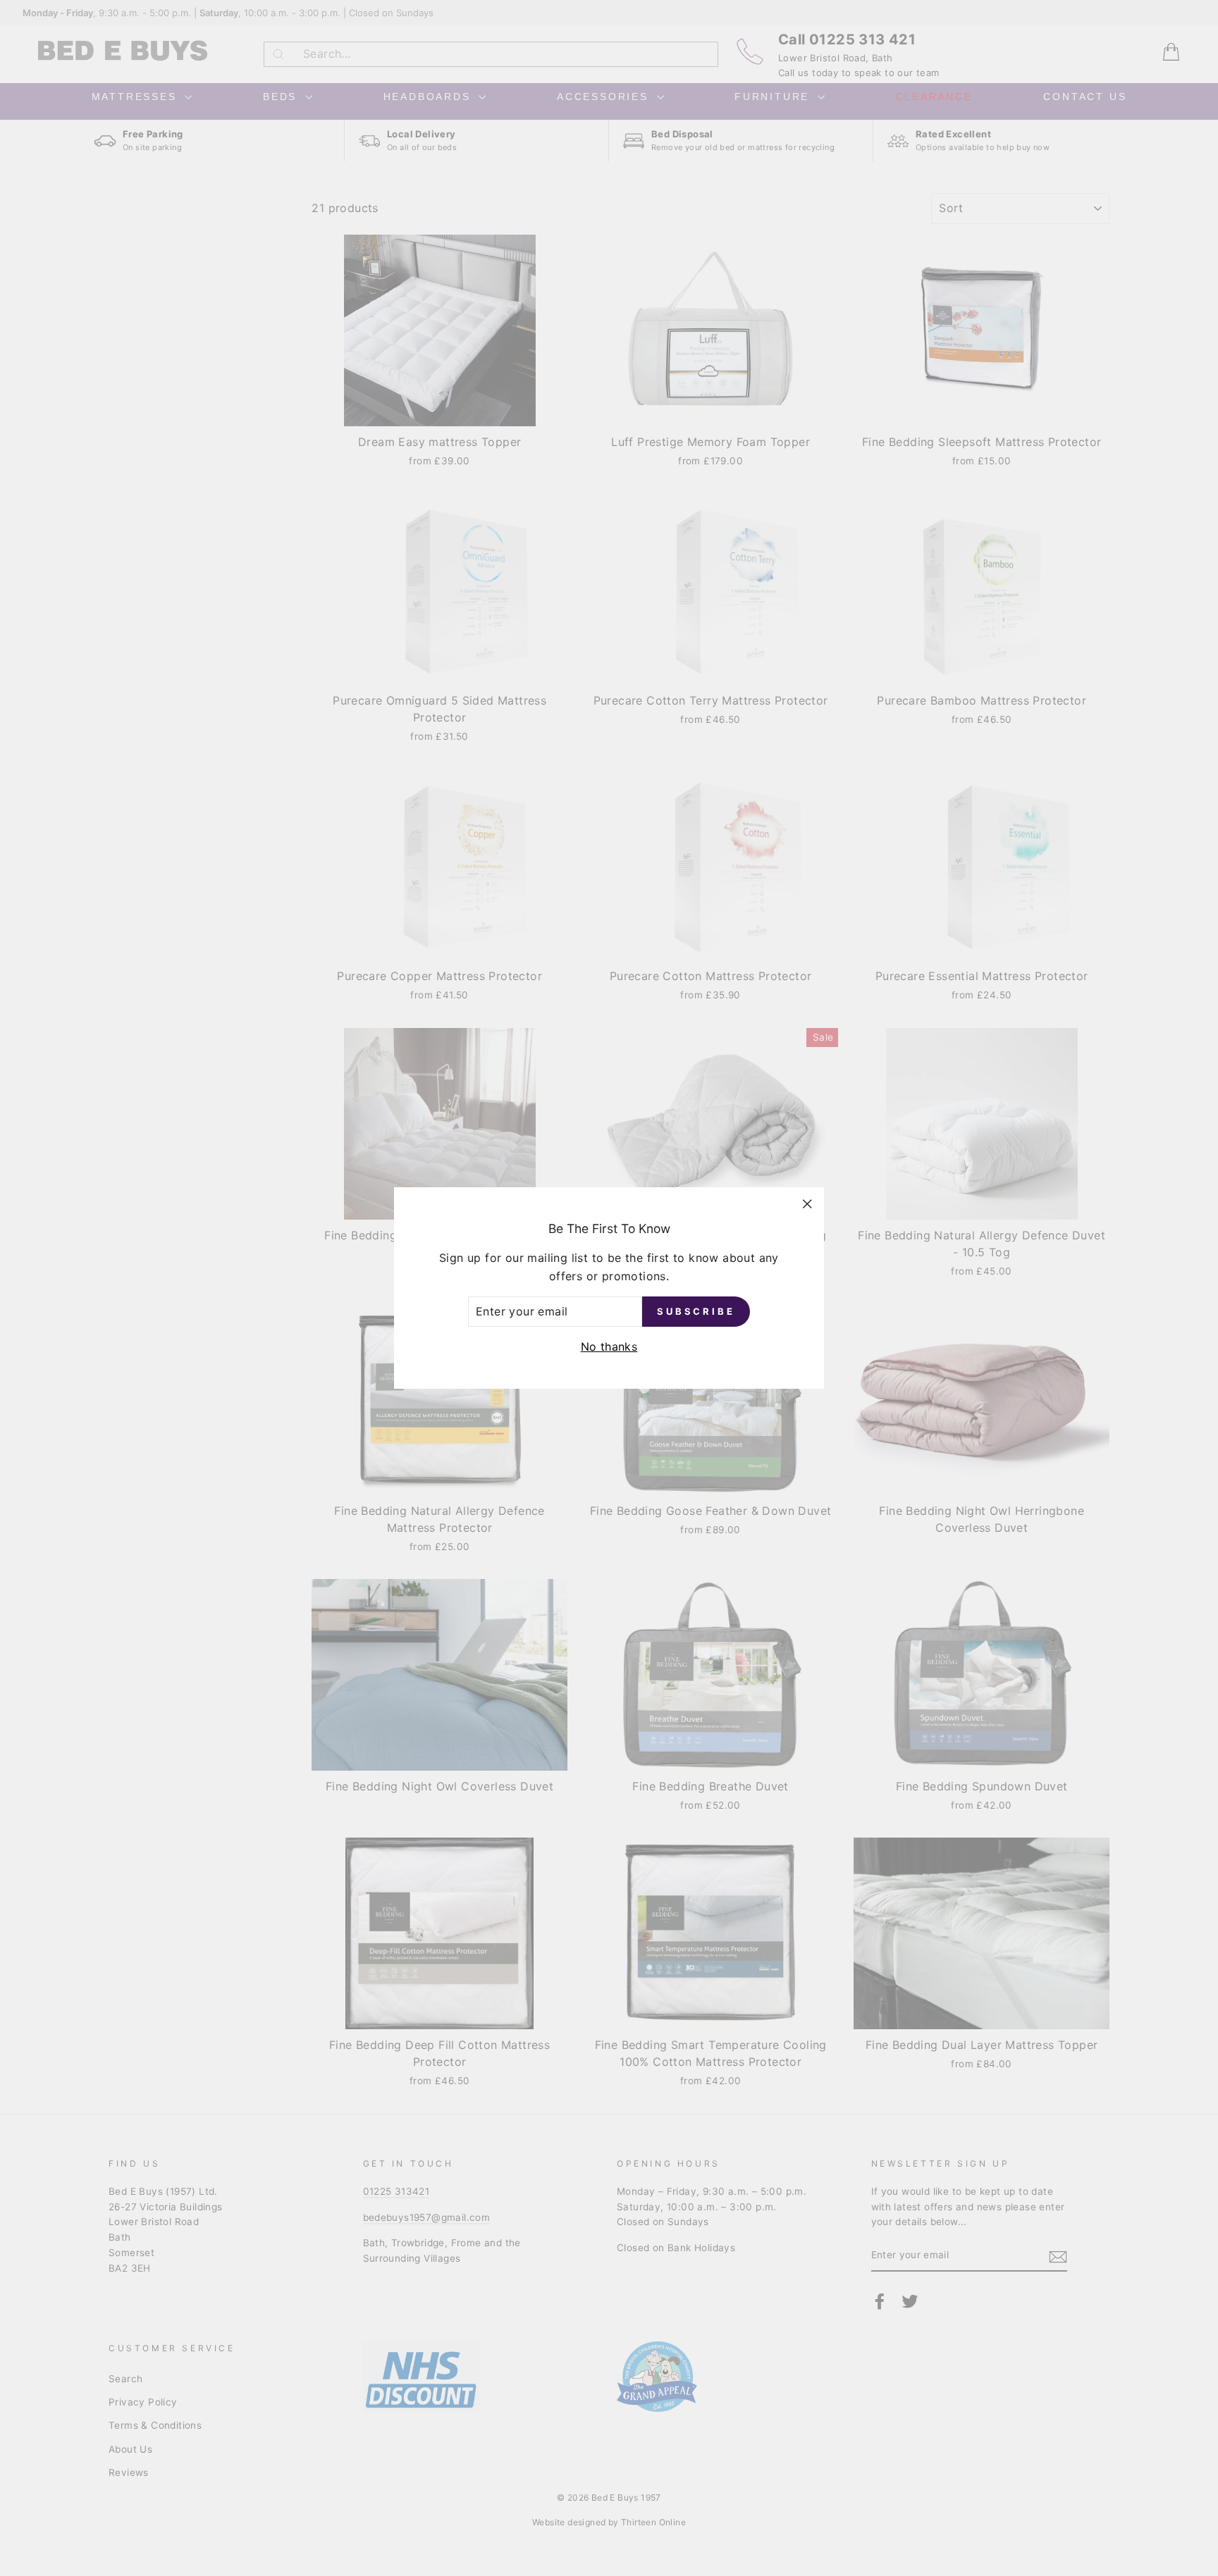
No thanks (609, 1346)
